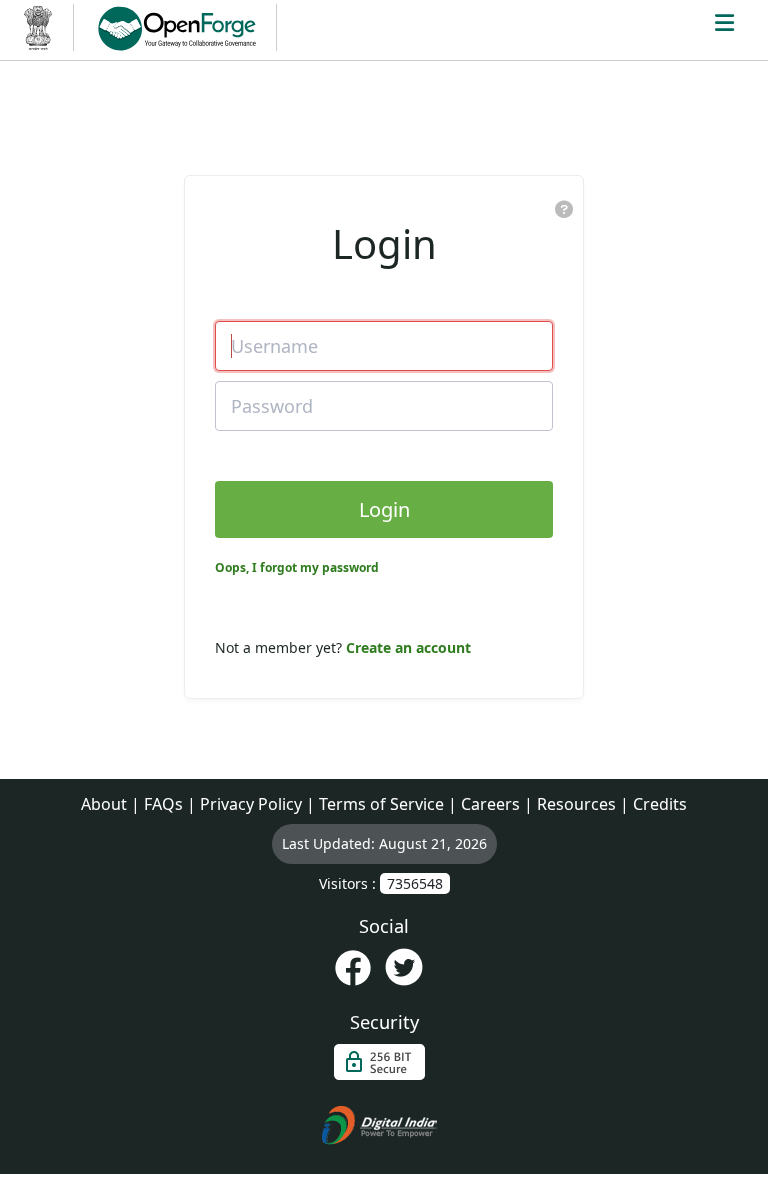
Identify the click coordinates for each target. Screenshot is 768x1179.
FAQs (163, 804)
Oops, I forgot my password (297, 567)
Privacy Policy (251, 804)
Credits (660, 804)
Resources (576, 804)
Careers (490, 804)
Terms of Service (381, 804)
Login (384, 509)
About (104, 804)
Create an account (408, 647)
